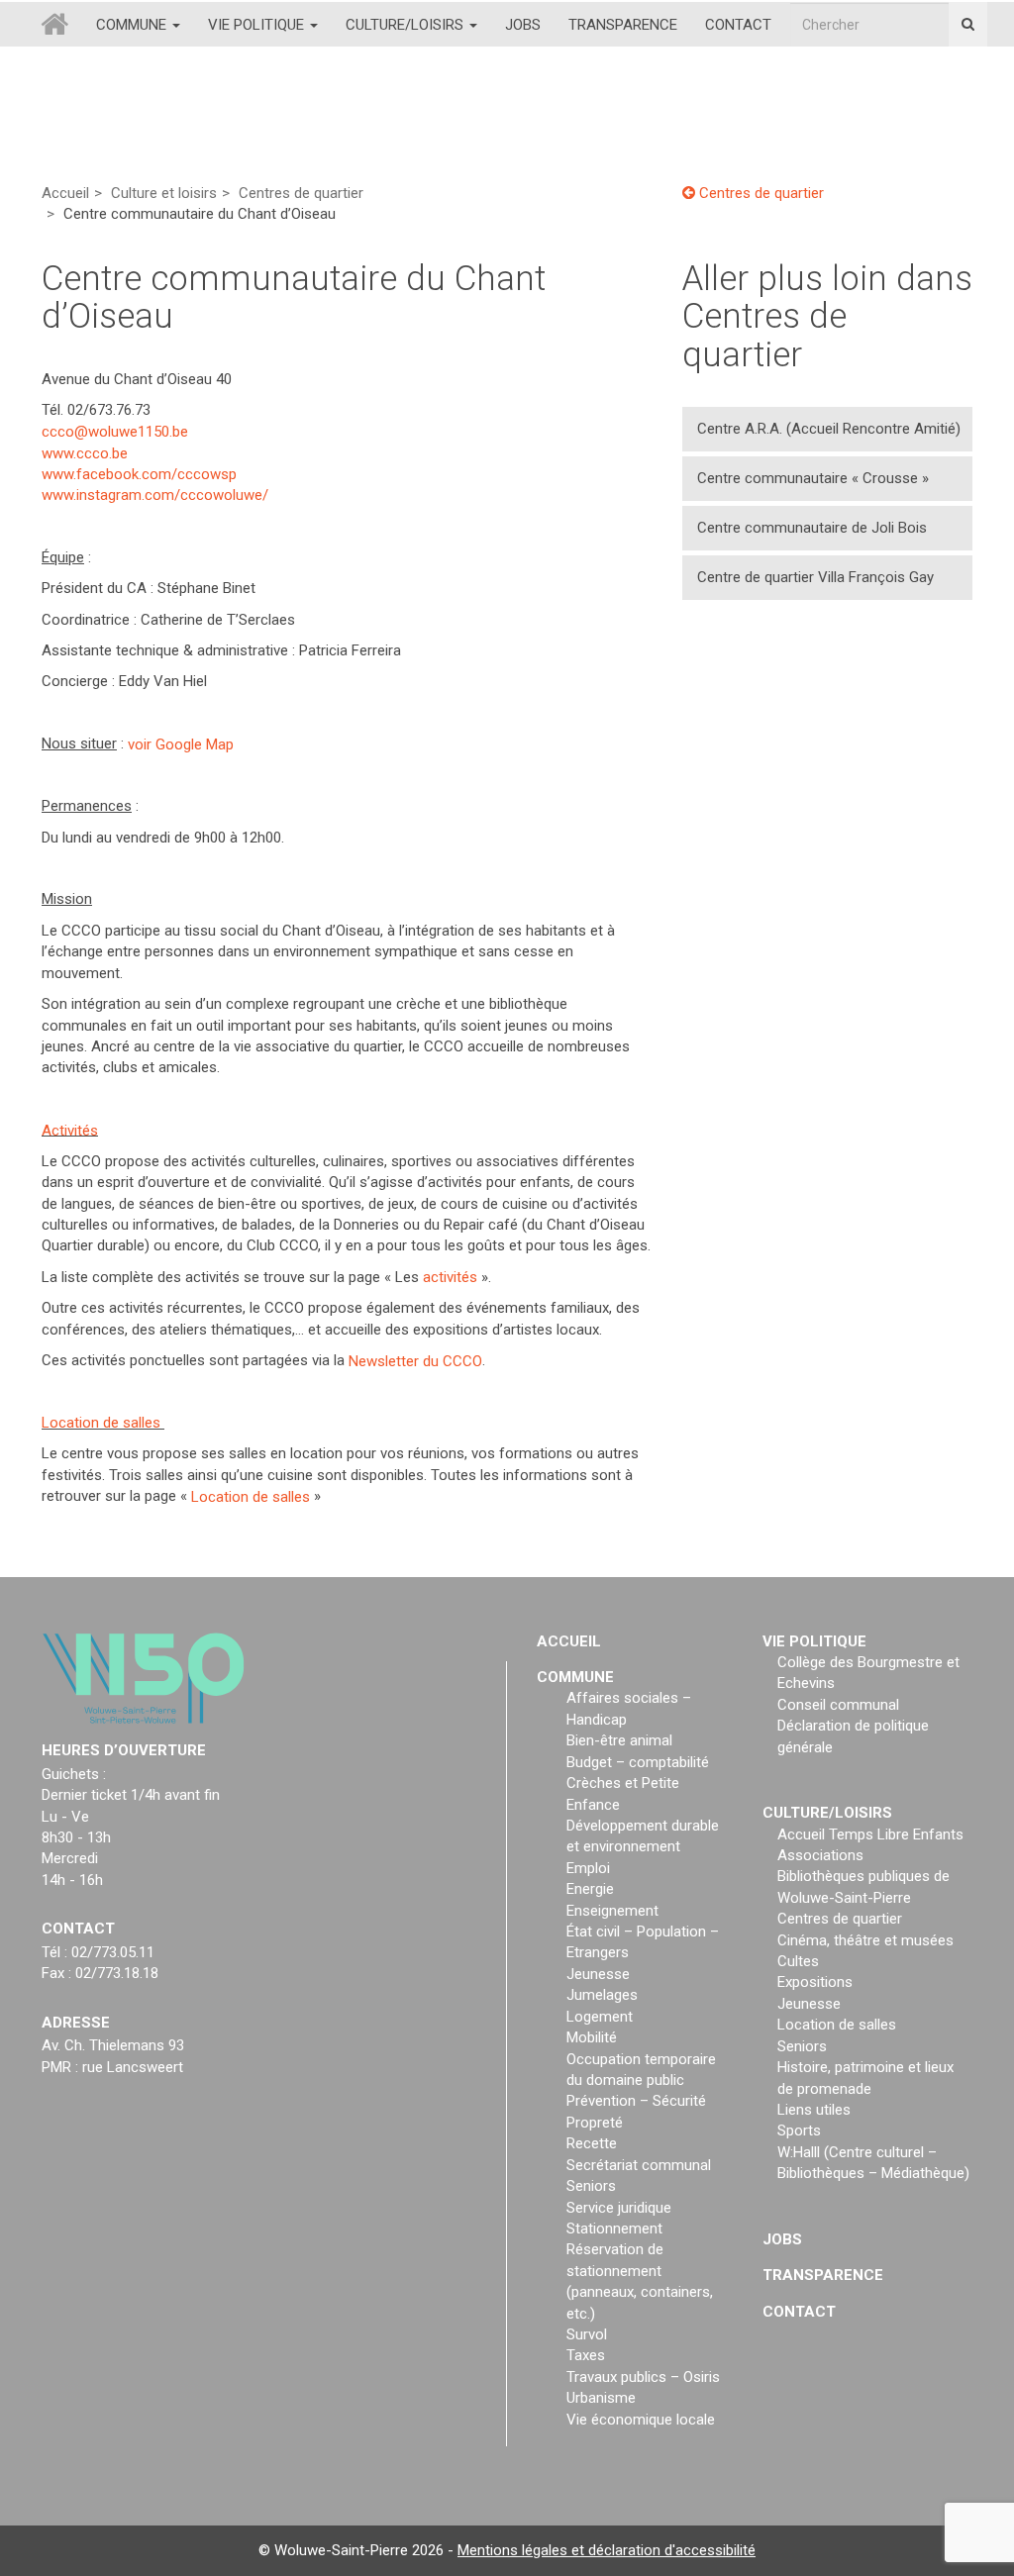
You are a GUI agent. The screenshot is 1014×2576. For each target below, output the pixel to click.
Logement (600, 2017)
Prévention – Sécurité (636, 2101)
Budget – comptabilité (638, 1762)
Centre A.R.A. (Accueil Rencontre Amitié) (829, 429)
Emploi (588, 1868)
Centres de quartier (301, 193)
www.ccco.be (85, 452)
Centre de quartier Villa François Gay (815, 577)
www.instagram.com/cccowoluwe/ (155, 495)
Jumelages (602, 1995)
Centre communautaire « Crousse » (813, 478)
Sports (799, 2130)
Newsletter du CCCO (415, 1360)
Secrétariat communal (639, 2165)
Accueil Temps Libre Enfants (870, 1834)
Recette (592, 2143)
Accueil (65, 193)
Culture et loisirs (164, 193)
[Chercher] (968, 24)
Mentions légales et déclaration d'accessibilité (607, 2550)
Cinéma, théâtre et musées (865, 1940)
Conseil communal (838, 1705)
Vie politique (258, 25)
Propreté (595, 2123)
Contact (738, 25)
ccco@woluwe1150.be (115, 432)
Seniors (591, 2186)
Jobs (523, 25)
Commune (133, 25)
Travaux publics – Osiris (643, 2377)
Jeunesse (598, 1974)
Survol (587, 2334)
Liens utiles (814, 2110)
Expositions (815, 1982)
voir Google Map (181, 743)
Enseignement (612, 1911)
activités (450, 1277)
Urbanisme (601, 2398)
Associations (820, 1855)
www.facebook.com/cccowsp (139, 474)
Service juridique (619, 2208)
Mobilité (592, 2037)
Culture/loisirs (406, 25)
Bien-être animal (619, 1740)
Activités (70, 1130)
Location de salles (101, 1423)
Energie (590, 1889)
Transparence (623, 25)
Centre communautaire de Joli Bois (812, 528)
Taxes (586, 2355)
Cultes (798, 1961)
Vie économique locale (641, 2420)
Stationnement (614, 2229)
